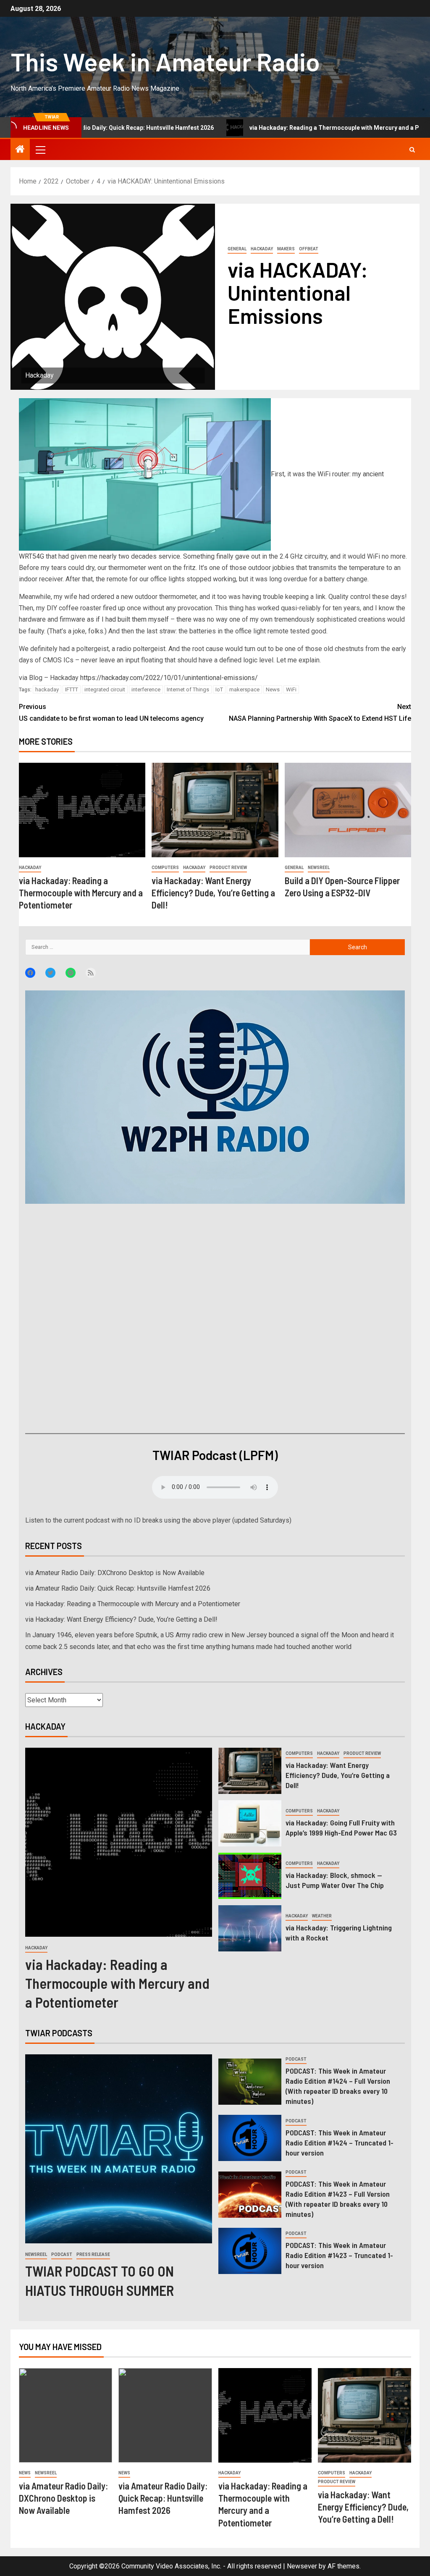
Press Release (93, 2254)
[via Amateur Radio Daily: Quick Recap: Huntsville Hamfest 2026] (165, 2415)
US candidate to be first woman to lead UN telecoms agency (111, 712)
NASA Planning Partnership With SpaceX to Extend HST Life (320, 712)
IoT (219, 689)
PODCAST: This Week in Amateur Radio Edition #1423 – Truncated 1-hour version (339, 2255)
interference (146, 689)
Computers (165, 868)
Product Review (228, 868)
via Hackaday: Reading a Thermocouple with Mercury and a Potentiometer (259, 128)
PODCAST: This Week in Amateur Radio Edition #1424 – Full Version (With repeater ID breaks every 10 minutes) (338, 2086)
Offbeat (309, 249)
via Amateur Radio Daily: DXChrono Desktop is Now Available (115, 1573)
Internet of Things (188, 689)
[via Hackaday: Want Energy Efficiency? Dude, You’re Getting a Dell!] (215, 810)
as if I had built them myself (128, 619)
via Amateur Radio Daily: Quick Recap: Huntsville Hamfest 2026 (118, 1588)
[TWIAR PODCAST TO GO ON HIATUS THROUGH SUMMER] (119, 2149)
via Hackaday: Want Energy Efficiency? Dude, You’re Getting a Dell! (213, 893)
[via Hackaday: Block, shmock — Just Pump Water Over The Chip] (250, 1876)
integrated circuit (105, 689)
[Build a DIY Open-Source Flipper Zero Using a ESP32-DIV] (348, 810)
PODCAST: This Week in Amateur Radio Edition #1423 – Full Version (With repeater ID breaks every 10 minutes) (338, 2199)
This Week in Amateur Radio (165, 61)
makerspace (244, 689)
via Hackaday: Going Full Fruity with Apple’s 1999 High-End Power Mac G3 (341, 1828)
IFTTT (72, 689)
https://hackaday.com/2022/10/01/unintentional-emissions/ (169, 678)
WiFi (291, 689)
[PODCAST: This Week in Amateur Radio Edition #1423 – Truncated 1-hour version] (250, 2251)
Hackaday (262, 249)
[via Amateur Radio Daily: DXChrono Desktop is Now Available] (66, 2415)
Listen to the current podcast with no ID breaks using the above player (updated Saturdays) (158, 1520)
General (237, 249)
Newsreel (319, 868)
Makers (286, 249)
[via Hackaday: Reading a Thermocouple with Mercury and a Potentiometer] (82, 810)
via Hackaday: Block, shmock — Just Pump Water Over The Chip (335, 1880)
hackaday (47, 689)
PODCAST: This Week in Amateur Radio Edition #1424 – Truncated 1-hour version (340, 2143)
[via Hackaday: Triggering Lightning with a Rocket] (250, 1928)
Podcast (62, 2254)
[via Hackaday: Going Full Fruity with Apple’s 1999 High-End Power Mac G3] (250, 1823)
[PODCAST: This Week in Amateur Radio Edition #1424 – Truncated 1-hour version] (250, 2138)
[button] (40, 150)
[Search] (412, 150)
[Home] (20, 150)
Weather (322, 1916)
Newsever (302, 2566)
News (273, 689)
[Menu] (40, 150)
